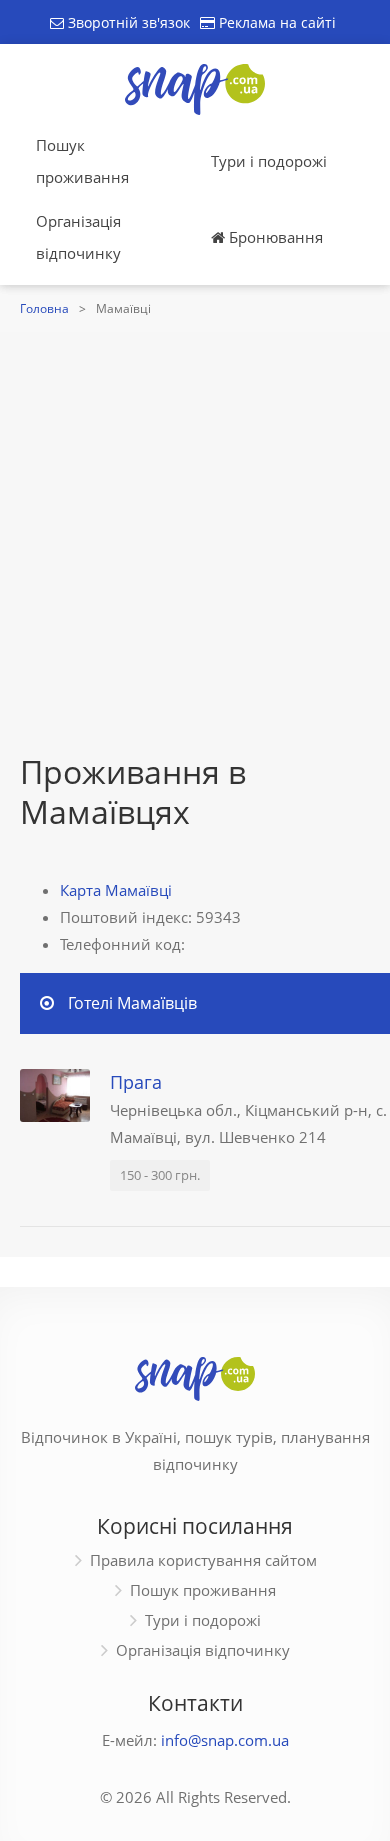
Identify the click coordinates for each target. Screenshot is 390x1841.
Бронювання (274, 237)
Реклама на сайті (275, 22)
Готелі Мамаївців (132, 1003)
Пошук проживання (82, 161)
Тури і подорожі (269, 161)
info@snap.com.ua (225, 1740)
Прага (136, 1082)
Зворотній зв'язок (127, 22)
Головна (44, 308)
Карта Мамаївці (116, 890)
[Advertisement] (195, 547)
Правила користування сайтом (203, 1560)
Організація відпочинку (78, 237)
